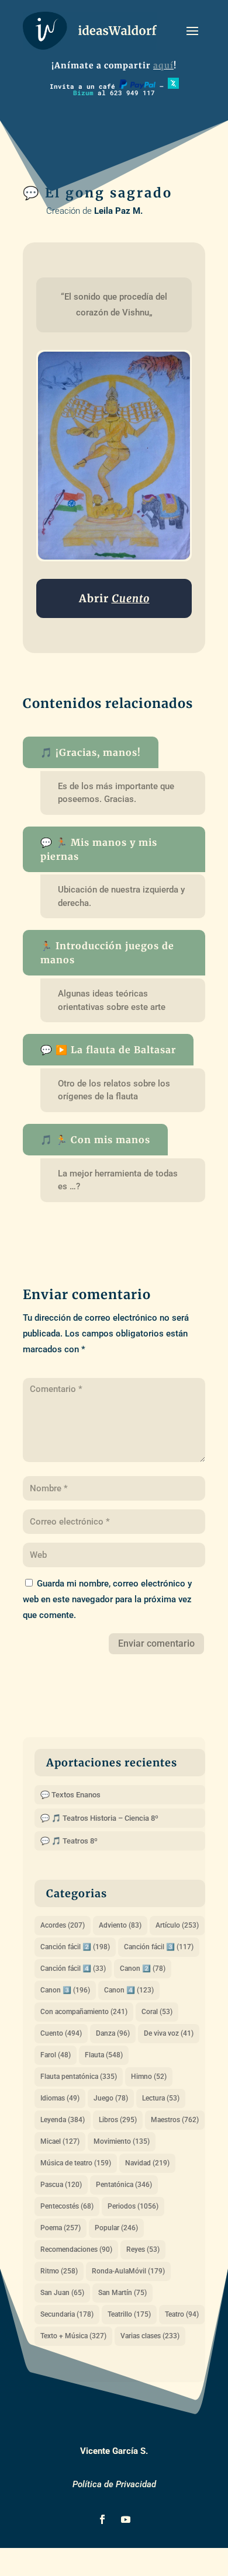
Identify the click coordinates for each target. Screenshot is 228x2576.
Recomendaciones (76, 2249)
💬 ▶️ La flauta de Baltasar (108, 1050)
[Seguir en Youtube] (126, 2519)
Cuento (61, 2033)
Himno (149, 2077)
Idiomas (60, 2098)
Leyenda (63, 2120)
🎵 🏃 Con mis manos (95, 1140)
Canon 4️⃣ (129, 1990)
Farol (56, 2055)
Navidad (147, 2163)
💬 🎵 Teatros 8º (69, 1841)
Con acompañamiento (84, 2012)
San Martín (122, 2293)
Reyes (143, 2249)
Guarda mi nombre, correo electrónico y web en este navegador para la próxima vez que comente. (107, 1599)
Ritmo (59, 2271)
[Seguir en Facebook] (102, 2519)
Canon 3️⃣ (65, 1990)
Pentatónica (124, 2185)
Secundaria (67, 2314)
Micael (60, 2141)
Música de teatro (76, 2163)
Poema (61, 2228)
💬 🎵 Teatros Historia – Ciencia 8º (99, 1818)
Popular (116, 2228)
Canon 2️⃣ (143, 1969)
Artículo (177, 1925)
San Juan (62, 2293)
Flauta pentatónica (79, 2077)
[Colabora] (137, 86)
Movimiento (122, 2141)
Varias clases (150, 2336)
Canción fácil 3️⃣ (159, 1947)
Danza (113, 2033)
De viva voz (169, 2033)
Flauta (104, 2055)
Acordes (63, 1925)
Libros (118, 2120)
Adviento (120, 1925)
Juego (111, 2098)
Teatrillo (129, 2314)
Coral (157, 2012)
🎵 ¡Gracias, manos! (91, 752)
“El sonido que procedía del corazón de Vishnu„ (115, 305)
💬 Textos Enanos (70, 1795)
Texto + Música (73, 2336)
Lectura (161, 2098)
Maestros (175, 2120)
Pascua (61, 2185)
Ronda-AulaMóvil (128, 2271)
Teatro (182, 2314)
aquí (163, 65)
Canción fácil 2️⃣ (75, 1947)
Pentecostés (67, 2206)
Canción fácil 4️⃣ (73, 1969)
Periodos (133, 2206)
